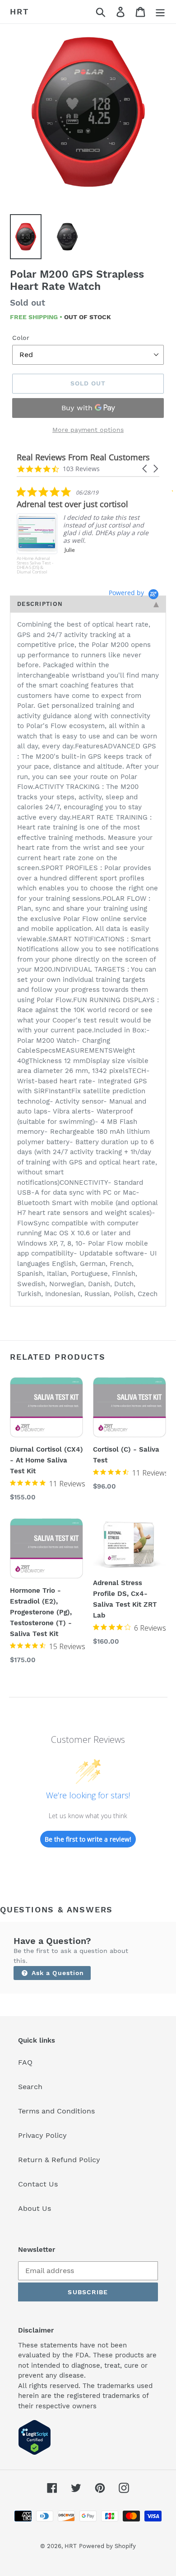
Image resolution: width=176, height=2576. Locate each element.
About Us (35, 2208)
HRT (19, 11)
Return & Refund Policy (59, 2160)
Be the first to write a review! (88, 1839)
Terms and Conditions (56, 2111)
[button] (145, 469)
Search (30, 2087)
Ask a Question (57, 1973)
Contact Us (38, 2184)
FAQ (25, 2062)
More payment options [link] (88, 430)
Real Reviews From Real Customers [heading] (83, 457)
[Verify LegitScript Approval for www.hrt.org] (35, 2453)
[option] (88, 113)
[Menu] (160, 12)
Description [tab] (40, 604)
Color (21, 338)
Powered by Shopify (107, 2546)
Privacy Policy (42, 2135)
